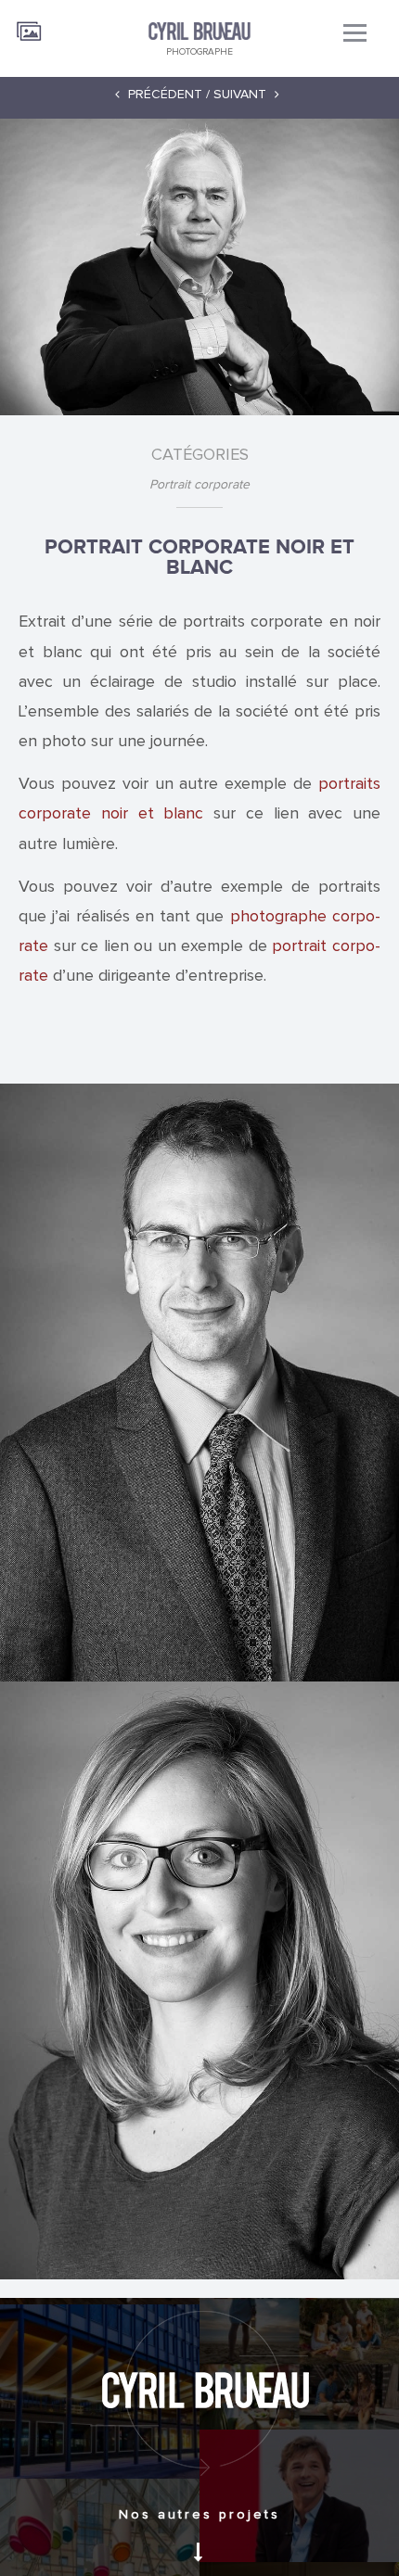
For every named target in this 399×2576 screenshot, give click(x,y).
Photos (30, 25)
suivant (242, 94)
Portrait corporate (199, 485)
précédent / (167, 94)
